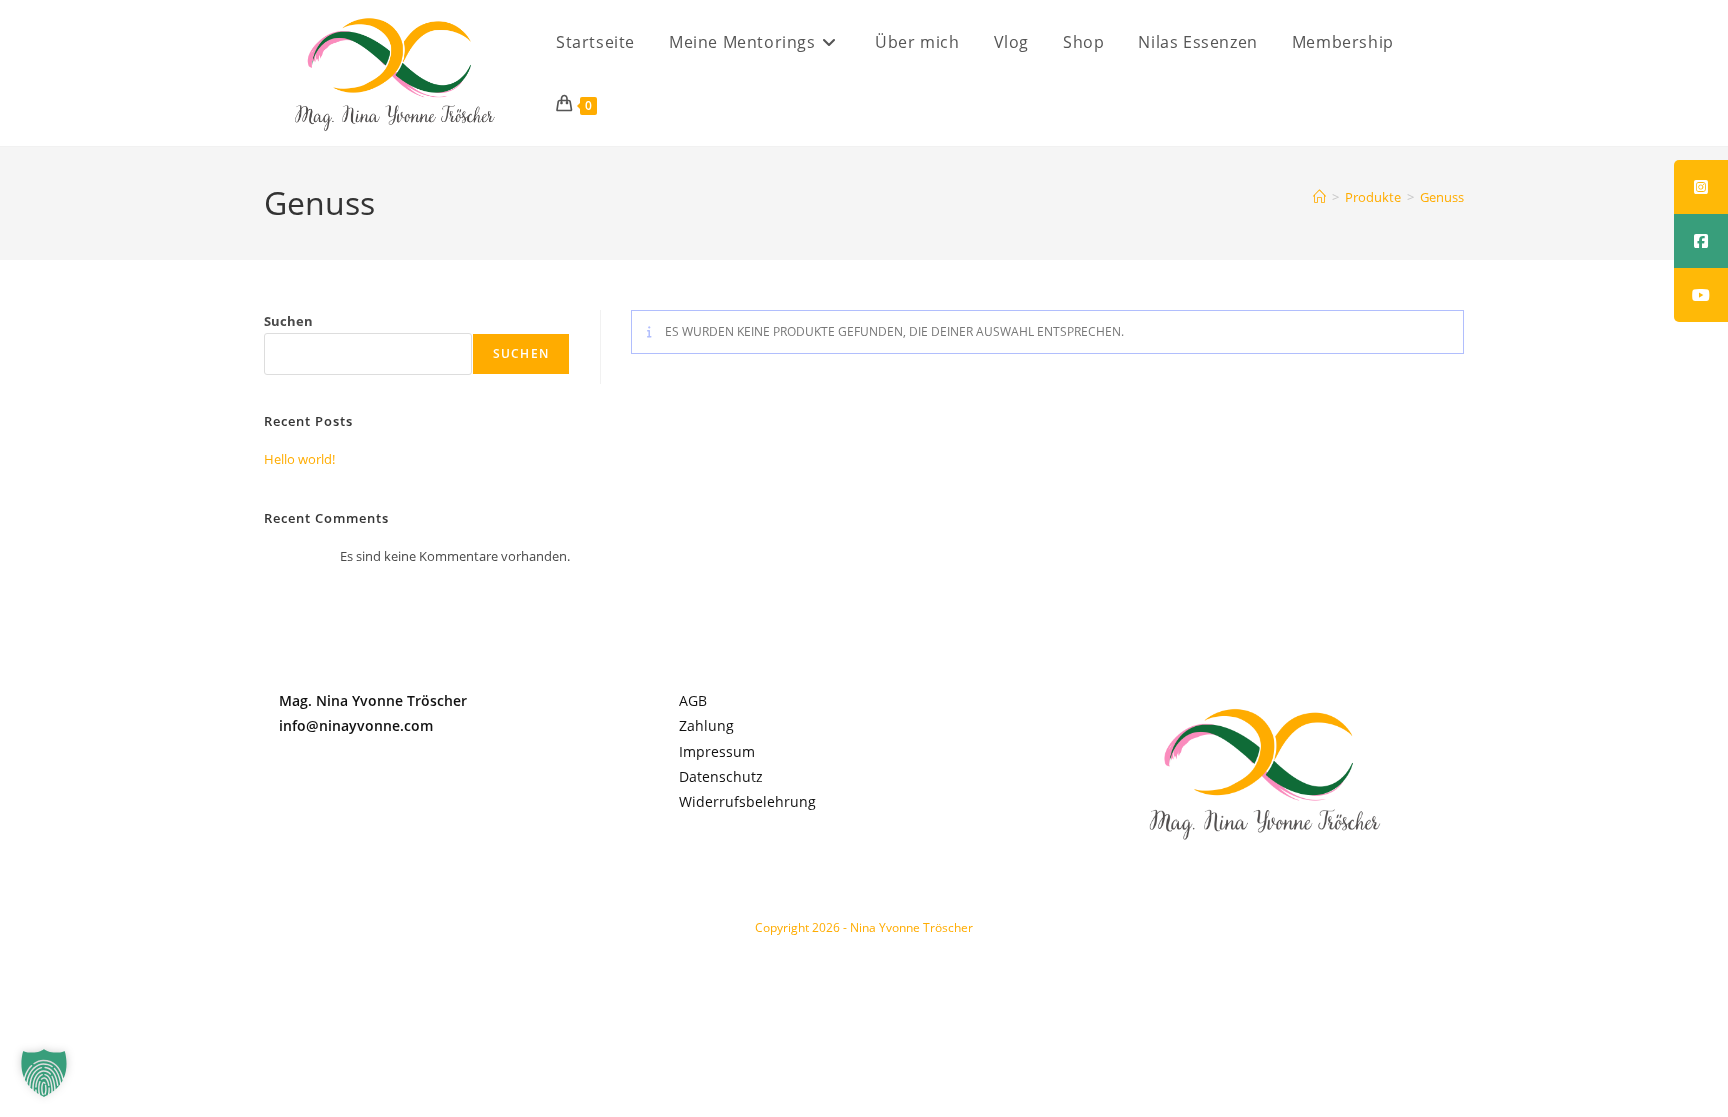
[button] (44, 1073)
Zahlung (706, 725)
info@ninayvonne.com (356, 725)
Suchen (288, 321)
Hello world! (299, 459)
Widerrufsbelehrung (747, 801)
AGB (693, 700)
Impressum (717, 751)
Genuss (1442, 197)
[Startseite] (1319, 197)
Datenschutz (721, 776)
